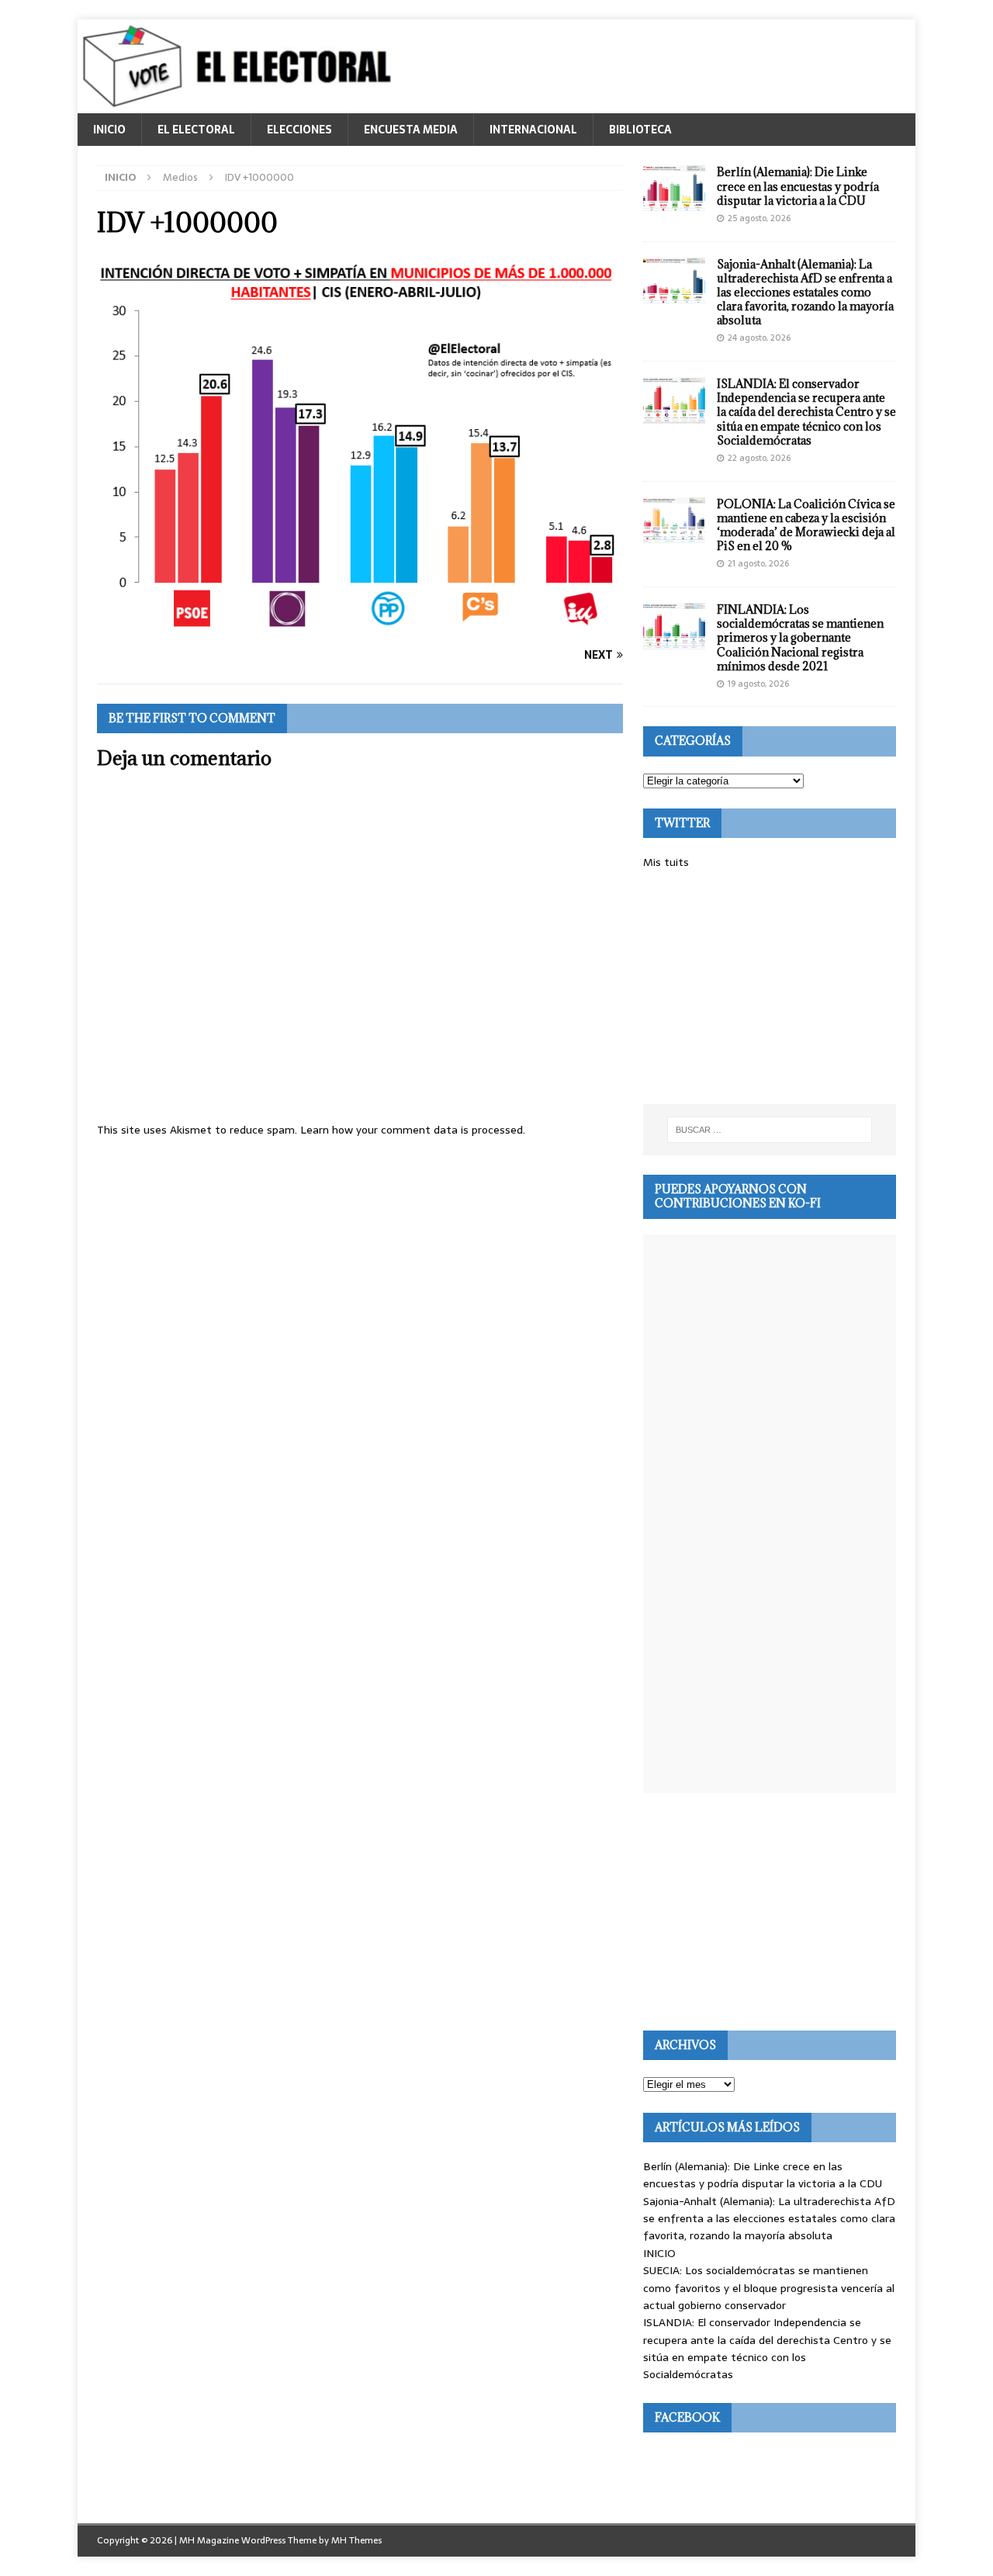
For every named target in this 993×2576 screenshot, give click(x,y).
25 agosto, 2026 (759, 218)
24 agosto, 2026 (759, 338)
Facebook (687, 2417)
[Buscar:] (770, 1130)
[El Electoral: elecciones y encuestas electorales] (241, 105)
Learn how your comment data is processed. (413, 1130)
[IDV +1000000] (360, 625)
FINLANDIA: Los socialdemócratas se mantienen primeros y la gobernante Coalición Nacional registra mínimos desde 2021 (800, 638)
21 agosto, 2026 (758, 563)
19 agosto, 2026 (758, 684)
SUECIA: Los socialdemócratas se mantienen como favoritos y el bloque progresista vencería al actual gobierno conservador (769, 2288)
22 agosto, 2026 (759, 458)
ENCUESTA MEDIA (411, 130)
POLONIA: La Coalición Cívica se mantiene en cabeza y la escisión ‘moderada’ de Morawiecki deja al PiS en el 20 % (806, 525)
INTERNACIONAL (533, 130)
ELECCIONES (299, 130)
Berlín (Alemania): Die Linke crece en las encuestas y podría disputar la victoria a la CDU (798, 186)
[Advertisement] (770, 988)
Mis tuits (666, 862)
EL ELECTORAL (196, 130)
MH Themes (356, 2540)
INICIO (109, 130)
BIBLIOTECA (640, 130)
